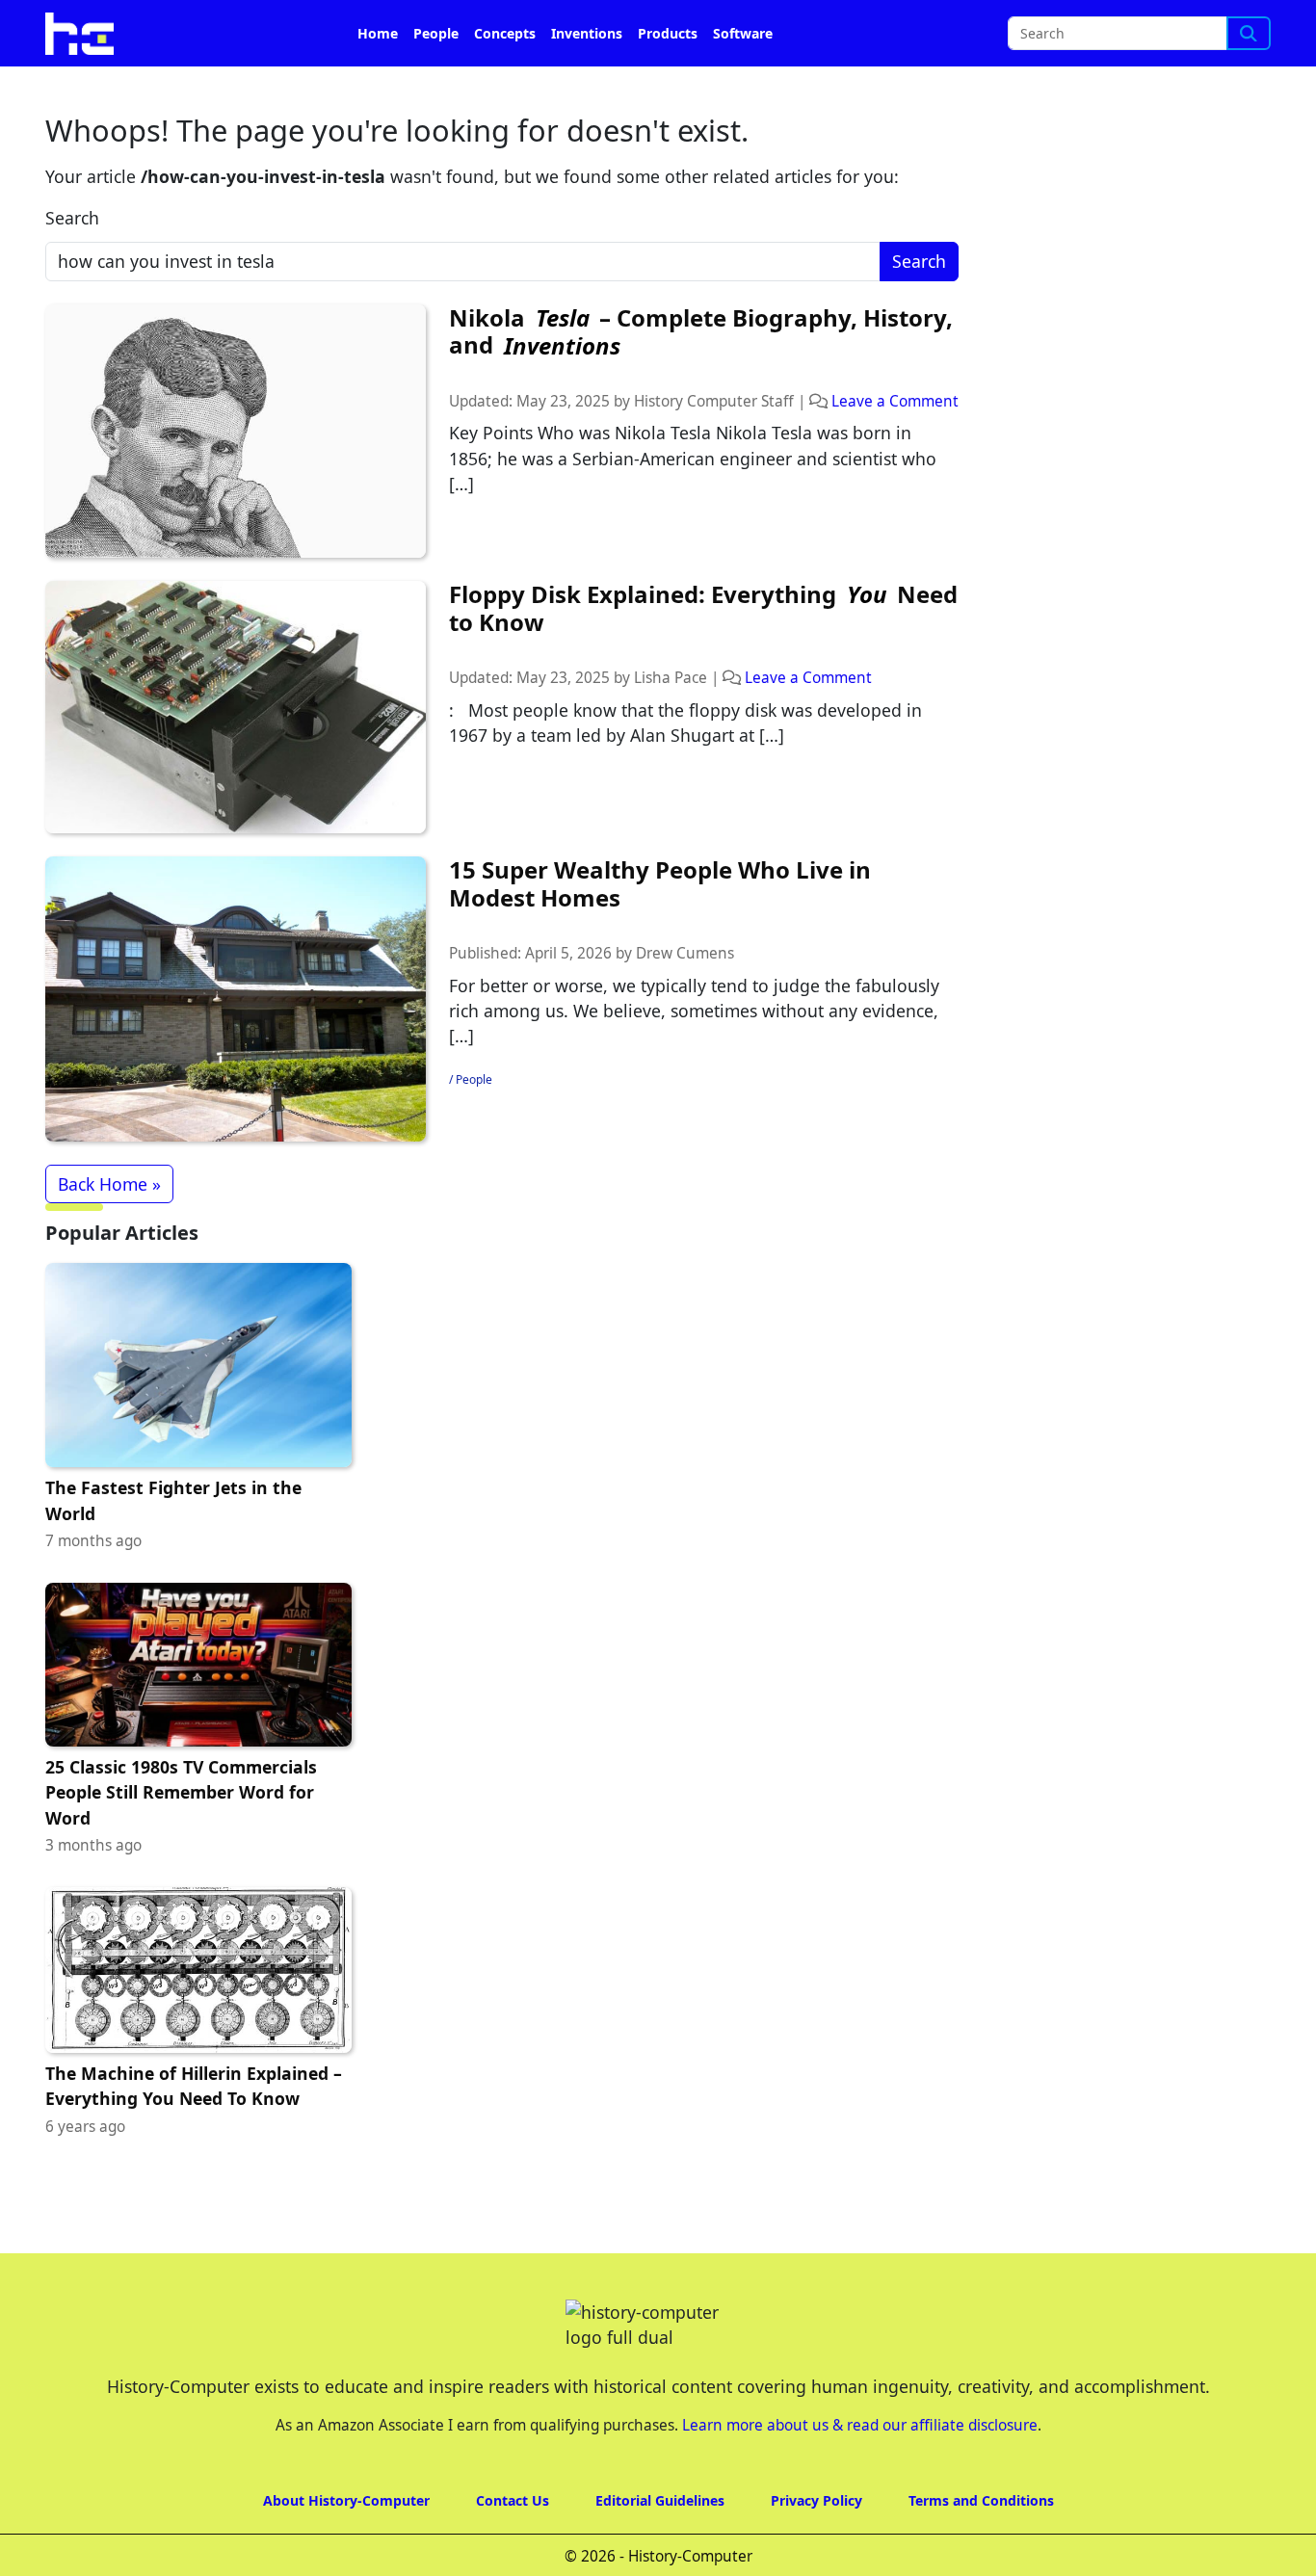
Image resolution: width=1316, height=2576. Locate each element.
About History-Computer (346, 2500)
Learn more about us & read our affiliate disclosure (860, 2425)
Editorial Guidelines (660, 2500)
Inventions (587, 33)
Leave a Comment (895, 401)
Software (743, 33)
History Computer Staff (714, 401)
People (436, 33)
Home (378, 33)
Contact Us (513, 2500)
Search (72, 218)
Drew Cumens (685, 953)
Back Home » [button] (109, 1184)
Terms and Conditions (981, 2500)
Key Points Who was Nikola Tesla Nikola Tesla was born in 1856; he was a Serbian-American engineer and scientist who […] (693, 458)
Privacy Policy (816, 2500)
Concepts (505, 33)
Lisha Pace (671, 678)
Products (668, 33)
